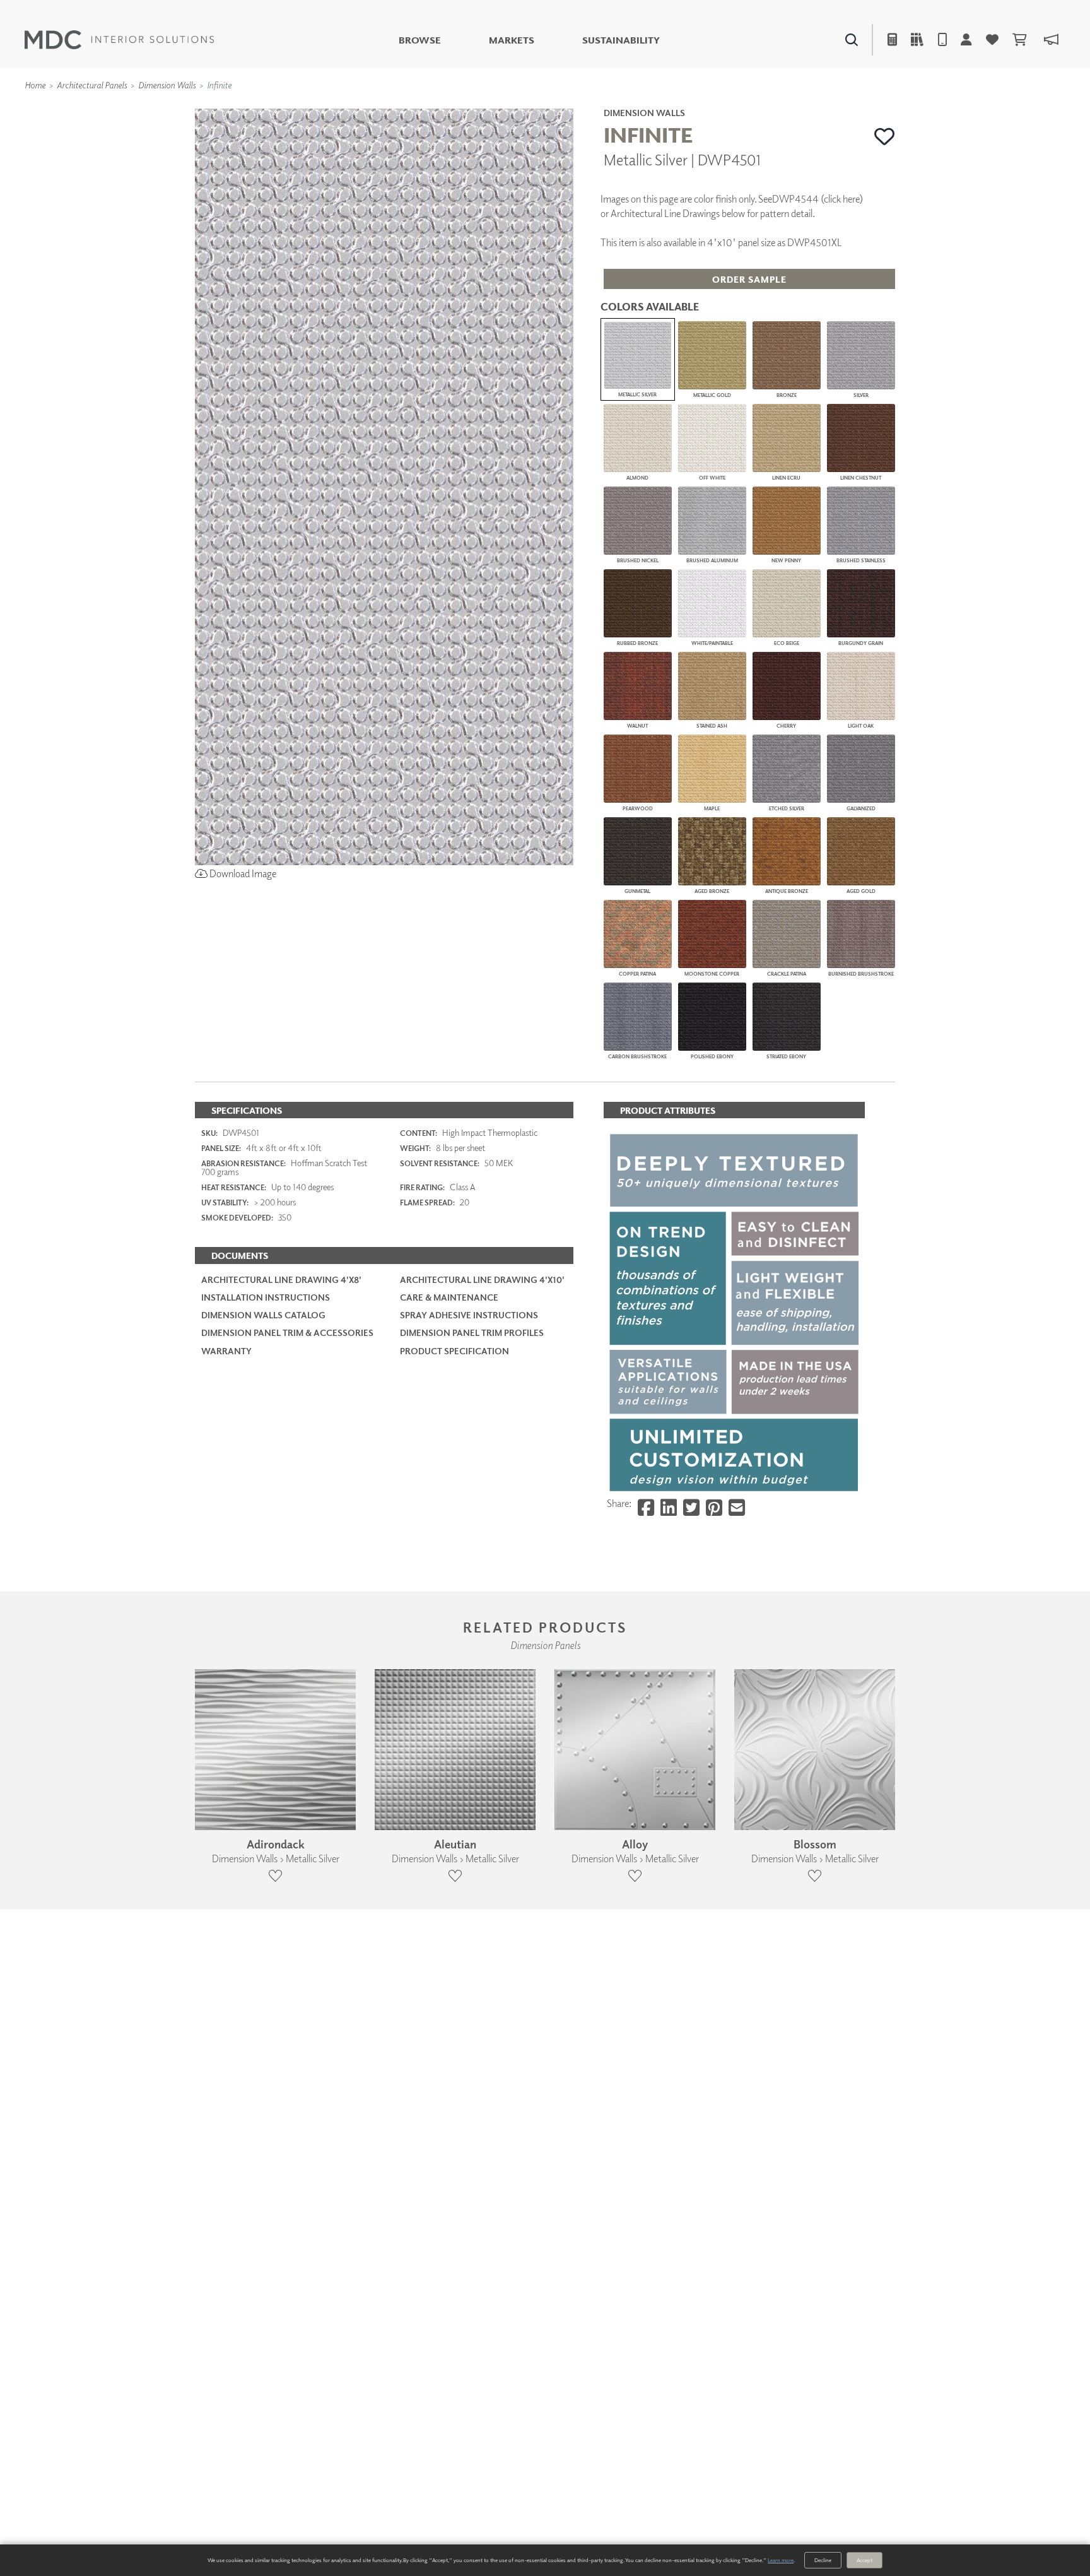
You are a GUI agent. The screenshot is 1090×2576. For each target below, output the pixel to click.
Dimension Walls (167, 85)
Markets (512, 40)
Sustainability (621, 40)
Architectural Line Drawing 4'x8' (281, 1279)
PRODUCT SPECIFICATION (454, 1351)
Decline (823, 2560)
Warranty (226, 1351)
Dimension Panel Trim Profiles (472, 1332)
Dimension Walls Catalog (263, 1315)
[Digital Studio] (488, 108)
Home (35, 85)
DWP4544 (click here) (818, 199)
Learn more (781, 2560)
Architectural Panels (92, 85)
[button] (885, 136)
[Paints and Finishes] (703, 108)
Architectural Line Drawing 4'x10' (482, 1279)
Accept (864, 2560)
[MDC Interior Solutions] (119, 40)
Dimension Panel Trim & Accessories (287, 1332)
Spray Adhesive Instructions (469, 1315)
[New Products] (329, 108)
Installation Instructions (266, 1297)
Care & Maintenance (449, 1297)
